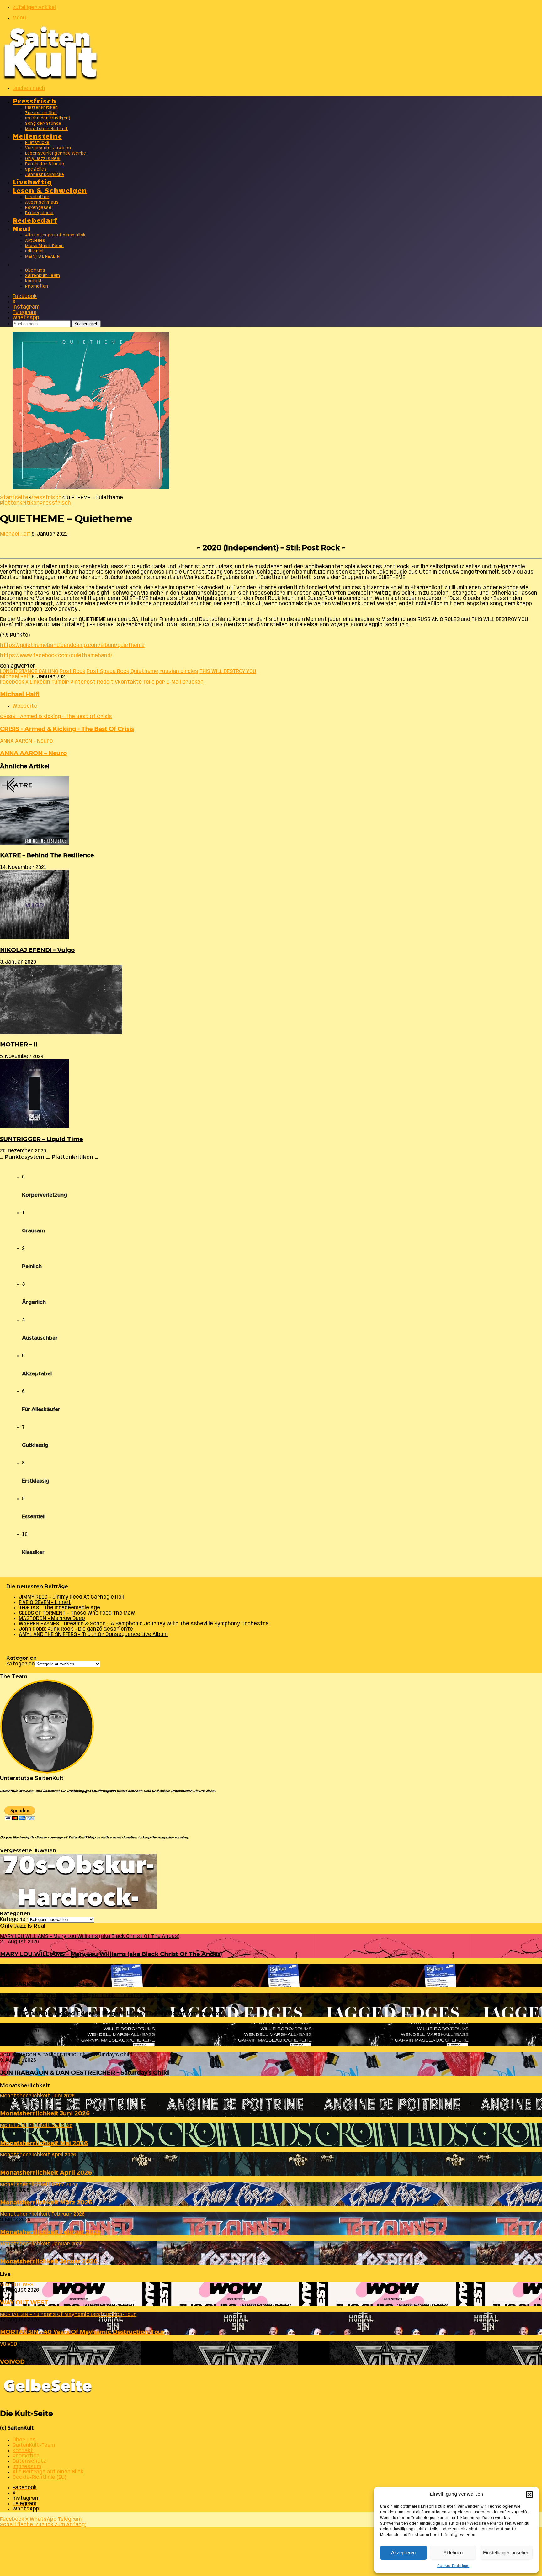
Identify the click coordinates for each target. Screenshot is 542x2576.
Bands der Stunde (45, 164)
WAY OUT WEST (24, 2302)
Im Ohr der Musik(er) (48, 118)
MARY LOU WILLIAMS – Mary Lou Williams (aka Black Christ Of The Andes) (111, 1954)
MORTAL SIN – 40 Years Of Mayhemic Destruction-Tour (82, 2332)
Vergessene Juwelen (48, 148)
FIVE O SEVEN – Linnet (45, 1603)
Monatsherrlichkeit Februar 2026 (50, 2232)
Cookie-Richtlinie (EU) (39, 2477)
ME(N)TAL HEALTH (43, 257)
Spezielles (36, 169)
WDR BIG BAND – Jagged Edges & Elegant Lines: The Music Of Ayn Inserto (110, 2013)
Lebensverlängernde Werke (56, 153)
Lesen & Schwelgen (50, 190)
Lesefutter (37, 197)
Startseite (14, 498)
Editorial (34, 251)
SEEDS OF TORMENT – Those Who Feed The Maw (77, 1613)
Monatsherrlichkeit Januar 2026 (49, 2261)
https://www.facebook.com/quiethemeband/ (56, 656)
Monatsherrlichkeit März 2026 (46, 2202)
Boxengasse (38, 208)
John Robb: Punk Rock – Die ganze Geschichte (76, 1629)
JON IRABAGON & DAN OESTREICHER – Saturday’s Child (85, 2073)
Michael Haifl (16, 534)
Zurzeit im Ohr (41, 113)
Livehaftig (32, 181)
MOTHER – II (19, 1044)
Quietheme (144, 672)
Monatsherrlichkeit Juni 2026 (45, 2113)
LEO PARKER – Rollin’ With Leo (46, 1984)
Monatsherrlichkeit (46, 129)
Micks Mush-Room (45, 246)
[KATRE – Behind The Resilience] (35, 843)
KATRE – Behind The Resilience (47, 855)
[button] (529, 2494)
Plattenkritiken (42, 108)
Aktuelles (35, 241)
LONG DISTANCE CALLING (29, 672)
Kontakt (34, 281)
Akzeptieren (403, 2553)
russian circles (179, 672)
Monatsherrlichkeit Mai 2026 (44, 2143)
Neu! (22, 228)
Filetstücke (37, 143)
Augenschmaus (42, 202)
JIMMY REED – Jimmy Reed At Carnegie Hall (71, 1597)
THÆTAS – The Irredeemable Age (59, 1608)
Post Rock (72, 672)
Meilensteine (37, 136)
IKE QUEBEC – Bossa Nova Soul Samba (57, 2043)
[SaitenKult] (50, 78)
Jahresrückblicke (45, 175)
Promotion (37, 286)
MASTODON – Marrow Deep (52, 1619)
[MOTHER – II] (61, 1032)
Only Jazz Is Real (43, 159)
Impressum (27, 2467)
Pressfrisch (34, 101)
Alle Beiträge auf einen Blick (55, 235)
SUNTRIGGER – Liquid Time (41, 1139)
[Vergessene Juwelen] (78, 1908)
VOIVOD (12, 2362)
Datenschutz (29, 2461)
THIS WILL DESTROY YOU (228, 672)
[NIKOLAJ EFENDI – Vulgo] (35, 938)
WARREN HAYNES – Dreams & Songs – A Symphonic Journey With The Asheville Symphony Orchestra (144, 1624)
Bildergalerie (39, 213)
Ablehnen (453, 2553)
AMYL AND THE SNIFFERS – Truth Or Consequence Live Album (93, 1634)
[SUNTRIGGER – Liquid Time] (35, 1127)
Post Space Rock (108, 672)
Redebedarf (35, 220)
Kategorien (21, 1664)
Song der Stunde (43, 124)
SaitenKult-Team (43, 276)
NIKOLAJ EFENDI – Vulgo (37, 950)
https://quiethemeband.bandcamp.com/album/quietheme (72, 645)
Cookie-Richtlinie (453, 2566)
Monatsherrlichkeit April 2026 (46, 2173)
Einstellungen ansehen (506, 2553)
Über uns (35, 270)
